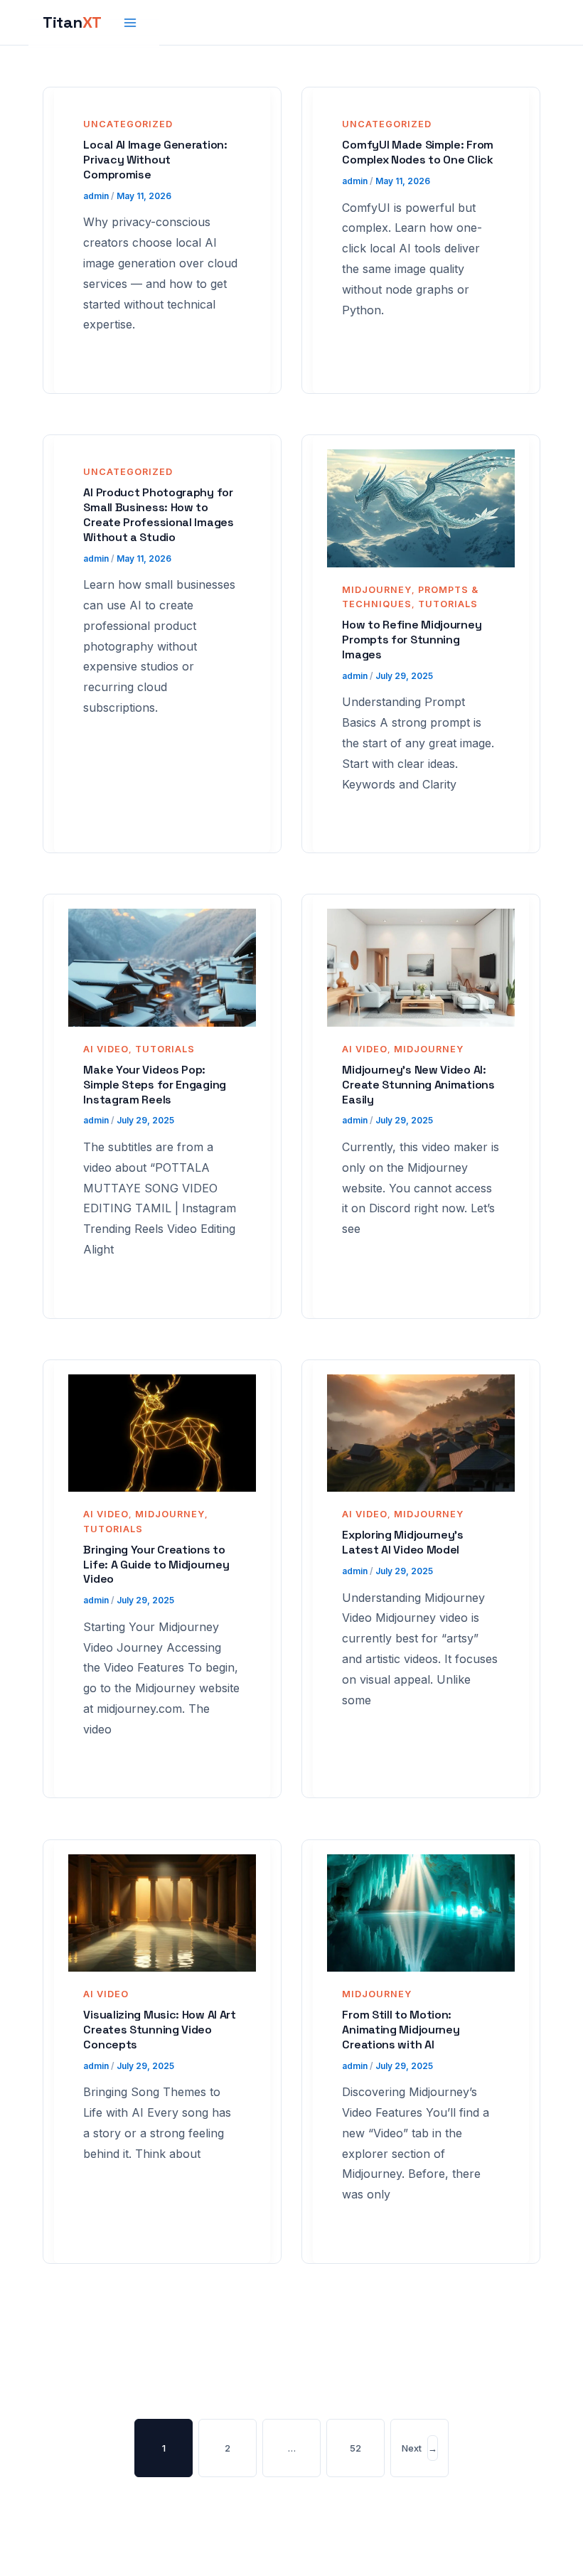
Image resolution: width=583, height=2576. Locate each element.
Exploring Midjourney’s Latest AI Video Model (402, 1542)
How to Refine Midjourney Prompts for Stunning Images (412, 640)
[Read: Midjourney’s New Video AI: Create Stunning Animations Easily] (421, 967)
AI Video (106, 1049)
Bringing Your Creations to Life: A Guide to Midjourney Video (156, 1565)
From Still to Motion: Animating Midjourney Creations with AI (401, 2030)
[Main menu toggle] (131, 23)
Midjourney (377, 590)
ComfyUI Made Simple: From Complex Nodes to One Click (418, 152)
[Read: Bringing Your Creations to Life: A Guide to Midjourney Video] (162, 1433)
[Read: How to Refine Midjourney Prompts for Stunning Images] (421, 508)
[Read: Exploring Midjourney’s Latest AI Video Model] (421, 1433)
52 (355, 2448)
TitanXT (72, 22)
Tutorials (448, 604)
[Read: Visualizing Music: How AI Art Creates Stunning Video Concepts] (162, 1912)
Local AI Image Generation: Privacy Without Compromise (155, 160)
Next (419, 2448)
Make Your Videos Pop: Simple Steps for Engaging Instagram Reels (155, 1085)
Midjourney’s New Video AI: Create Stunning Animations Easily (418, 1085)
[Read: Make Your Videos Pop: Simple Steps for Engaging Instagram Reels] (162, 967)
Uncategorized (128, 124)
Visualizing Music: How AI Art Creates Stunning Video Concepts (159, 2030)
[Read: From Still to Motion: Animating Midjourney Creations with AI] (421, 1912)
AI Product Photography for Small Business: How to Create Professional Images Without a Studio (158, 514)
